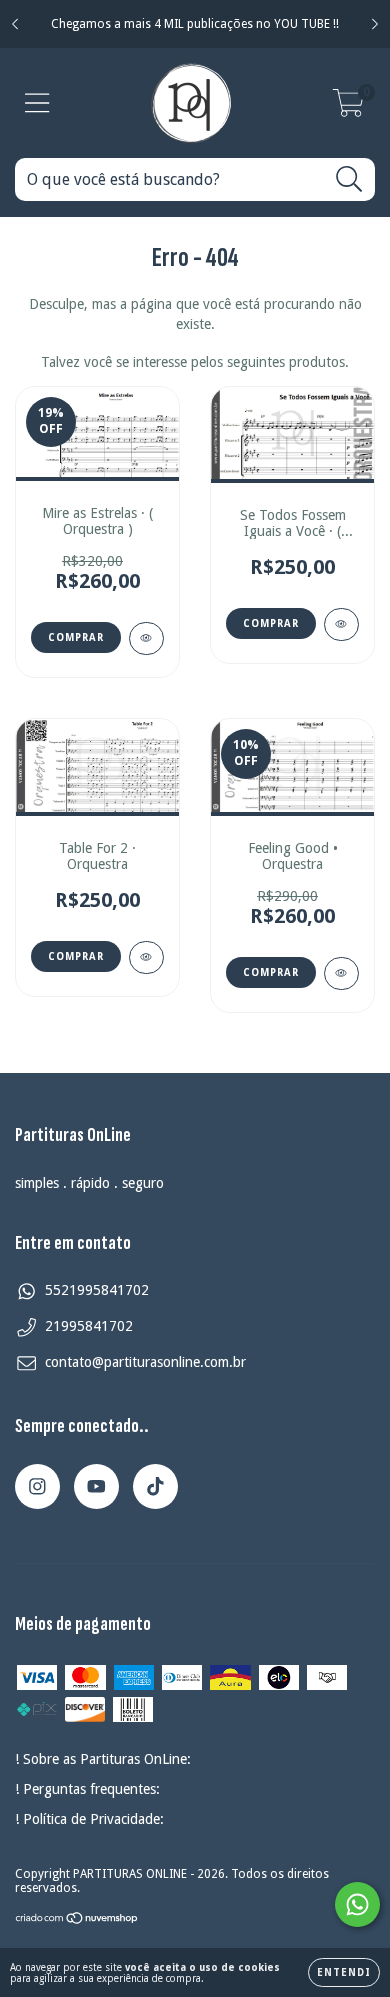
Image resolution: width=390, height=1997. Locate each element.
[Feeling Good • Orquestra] (341, 973)
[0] (348, 109)
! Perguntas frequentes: (87, 1789)
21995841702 (89, 1326)
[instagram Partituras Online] (37, 1486)
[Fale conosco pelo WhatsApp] (357, 1904)
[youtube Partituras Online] (96, 1486)
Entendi (344, 1972)
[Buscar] (349, 179)
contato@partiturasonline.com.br (145, 1362)
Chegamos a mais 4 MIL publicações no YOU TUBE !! (195, 24)
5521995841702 (97, 1290)
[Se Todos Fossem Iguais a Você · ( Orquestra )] (341, 624)
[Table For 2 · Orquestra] (146, 957)
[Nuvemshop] (77, 1921)
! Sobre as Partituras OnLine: (103, 1759)
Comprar (271, 623)
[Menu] (37, 103)
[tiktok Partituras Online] (155, 1486)
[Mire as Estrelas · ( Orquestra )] (146, 638)
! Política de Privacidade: (89, 1819)
